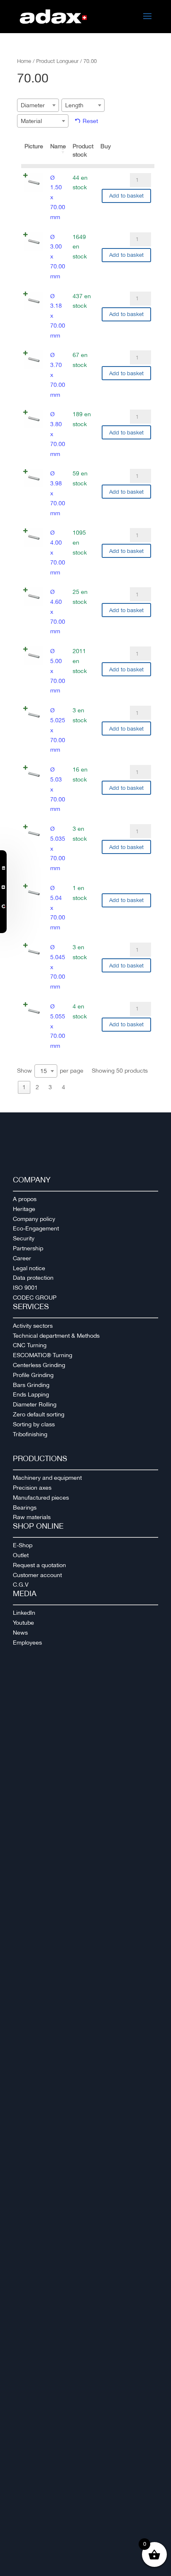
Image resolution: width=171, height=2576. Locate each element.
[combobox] (38, 105)
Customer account (37, 1575)
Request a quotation (39, 1565)
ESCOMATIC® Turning (43, 1355)
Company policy (34, 1219)
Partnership (28, 1248)
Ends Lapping (31, 1394)
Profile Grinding (33, 1375)
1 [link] (24, 1087)
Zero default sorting (39, 1414)
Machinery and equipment (47, 1478)
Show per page (50, 1071)
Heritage (24, 1209)
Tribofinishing (30, 1434)
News (20, 1633)
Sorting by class (34, 1424)
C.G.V (21, 1585)
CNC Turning (30, 1345)
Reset (90, 121)
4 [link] (64, 1087)
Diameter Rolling (35, 1404)
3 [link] (50, 1087)
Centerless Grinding (39, 1365)
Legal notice (29, 1268)
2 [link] (37, 1087)
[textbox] (35, 105)
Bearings (25, 1507)
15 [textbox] (44, 1071)
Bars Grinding (31, 1385)
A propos (25, 1199)
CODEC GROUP (35, 1298)
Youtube (23, 1623)
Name (58, 146)
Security (24, 1238)
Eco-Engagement (36, 1228)
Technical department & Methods (56, 1336)
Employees (27, 1643)
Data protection (33, 1278)
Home (24, 61)
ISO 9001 (25, 1288)
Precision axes (32, 1488)
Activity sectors (33, 1326)
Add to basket (126, 196)
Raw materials (32, 1517)
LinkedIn (24, 1613)
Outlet (21, 1555)
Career (22, 1258)
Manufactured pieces (41, 1498)
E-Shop (23, 1545)
